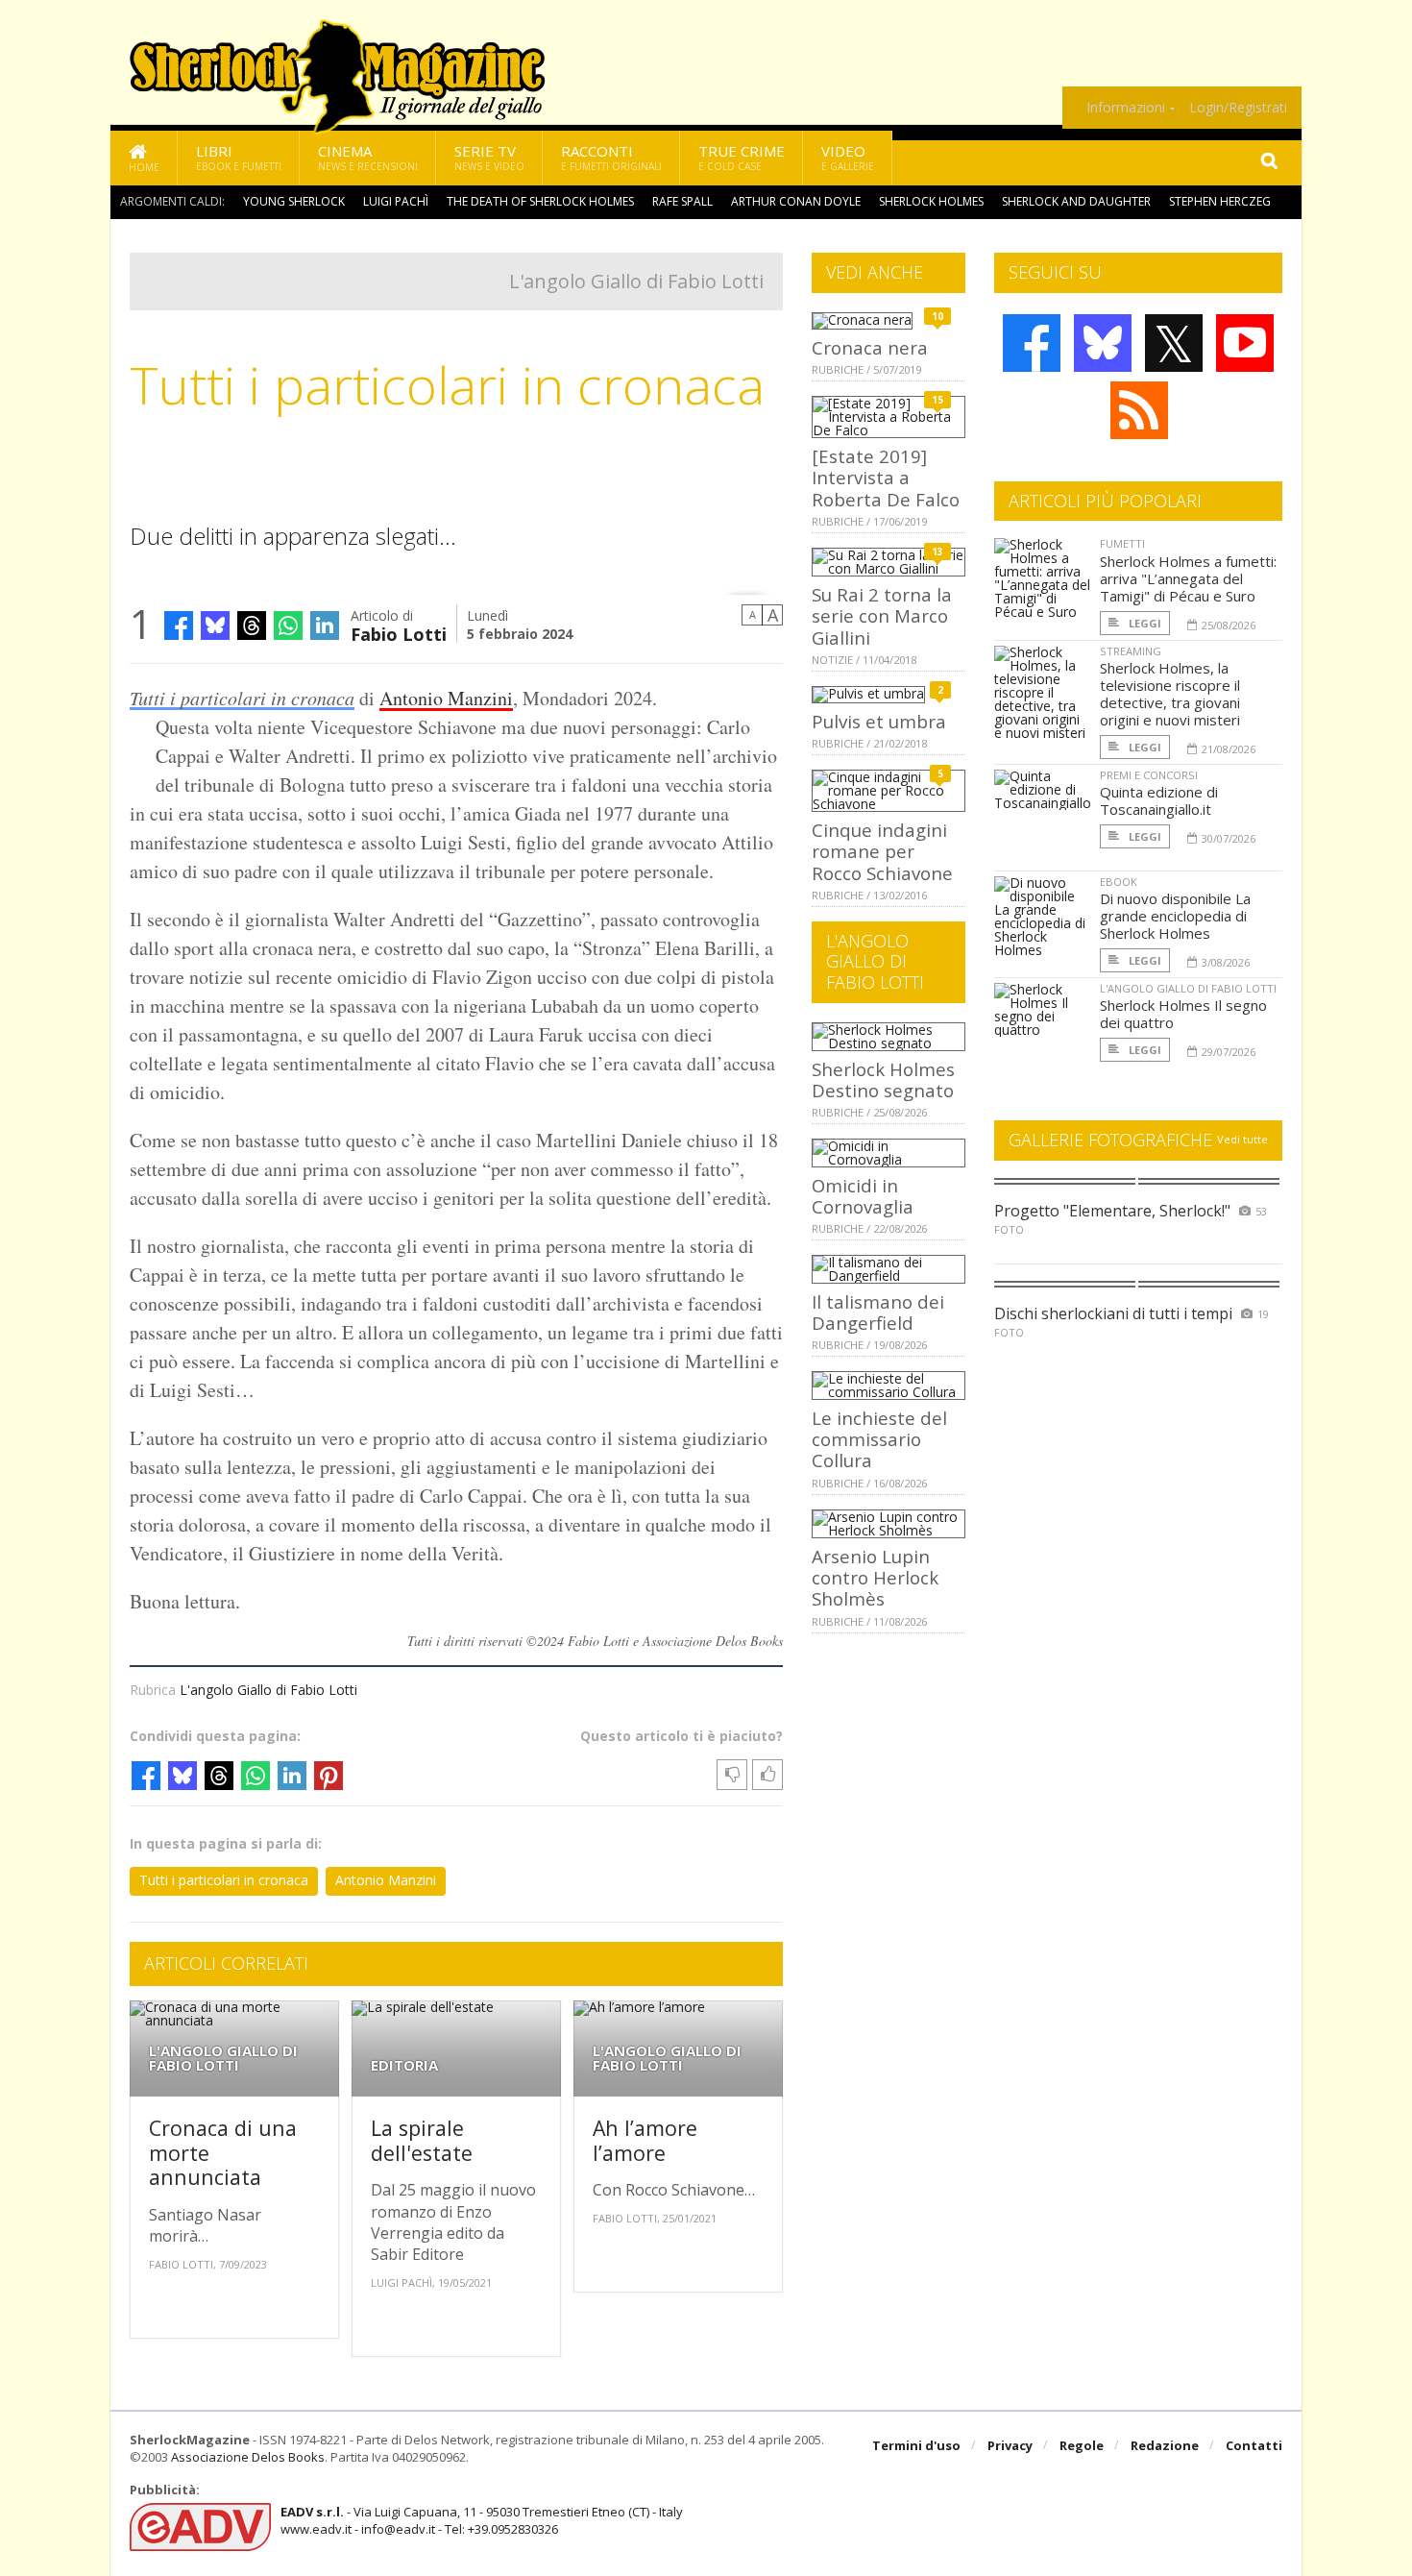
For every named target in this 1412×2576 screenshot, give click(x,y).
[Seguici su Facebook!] (1032, 343)
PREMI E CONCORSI (1149, 775)
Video (848, 157)
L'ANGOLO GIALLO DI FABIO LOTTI (223, 2058)
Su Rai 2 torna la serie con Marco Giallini (882, 616)
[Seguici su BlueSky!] (1103, 343)
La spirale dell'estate (422, 2140)
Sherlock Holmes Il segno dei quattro (1183, 1014)
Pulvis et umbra (879, 721)
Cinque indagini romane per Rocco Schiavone (882, 851)
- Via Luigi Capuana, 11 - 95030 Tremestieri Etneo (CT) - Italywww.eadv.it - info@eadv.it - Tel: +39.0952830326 (482, 2520)
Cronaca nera (870, 347)
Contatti (1254, 2445)
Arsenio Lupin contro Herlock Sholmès (875, 1578)
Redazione (1165, 2445)
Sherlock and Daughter (1076, 201)
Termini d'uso (916, 2445)
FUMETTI (1122, 543)
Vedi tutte (1242, 1139)
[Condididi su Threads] (252, 626)
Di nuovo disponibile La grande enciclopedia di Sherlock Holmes (1175, 916)
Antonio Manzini (446, 698)
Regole (1082, 2445)
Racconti (611, 157)
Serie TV (489, 157)
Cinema (368, 157)
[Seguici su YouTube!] (1245, 343)
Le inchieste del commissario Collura (879, 1439)
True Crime (742, 157)
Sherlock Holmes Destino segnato (883, 1079)
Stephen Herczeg (1220, 201)
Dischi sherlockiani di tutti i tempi (1113, 1313)
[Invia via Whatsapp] (288, 626)
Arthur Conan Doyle (796, 201)
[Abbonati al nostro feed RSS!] (1139, 410)
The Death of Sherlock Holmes (540, 201)
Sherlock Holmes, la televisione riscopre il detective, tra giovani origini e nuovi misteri (1170, 694)
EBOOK (1119, 882)
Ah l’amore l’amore (645, 2140)
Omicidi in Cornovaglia (863, 1196)
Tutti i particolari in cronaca (242, 698)
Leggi (1144, 623)
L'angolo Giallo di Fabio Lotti (636, 281)
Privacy (1010, 2445)
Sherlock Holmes (931, 201)
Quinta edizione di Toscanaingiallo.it (1159, 800)
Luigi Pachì (396, 201)
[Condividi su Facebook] (179, 626)
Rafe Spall (682, 201)
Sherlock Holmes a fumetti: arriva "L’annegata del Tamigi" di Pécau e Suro (1188, 578)
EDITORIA (404, 2065)
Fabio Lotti (399, 633)
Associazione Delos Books (248, 2457)
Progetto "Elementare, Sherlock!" (1112, 1211)
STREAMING (1131, 651)
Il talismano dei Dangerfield (878, 1312)
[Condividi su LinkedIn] (325, 626)
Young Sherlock (294, 201)
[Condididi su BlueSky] (215, 626)
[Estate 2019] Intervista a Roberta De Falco (886, 478)
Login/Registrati (1238, 108)
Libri (239, 157)
